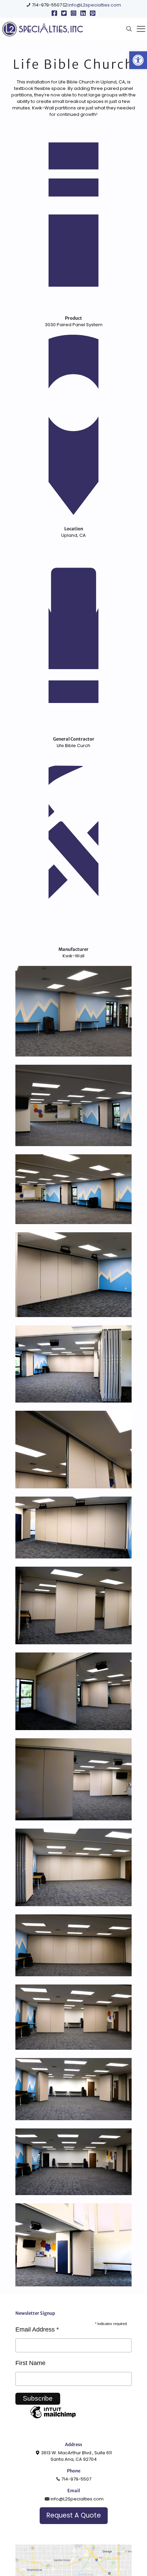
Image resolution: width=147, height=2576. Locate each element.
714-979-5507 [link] (47, 5)
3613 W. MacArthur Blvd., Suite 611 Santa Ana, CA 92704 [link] (76, 2456)
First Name (30, 2363)
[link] (138, 60)
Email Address (37, 2329)
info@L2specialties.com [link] (95, 5)
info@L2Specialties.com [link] (77, 2499)
